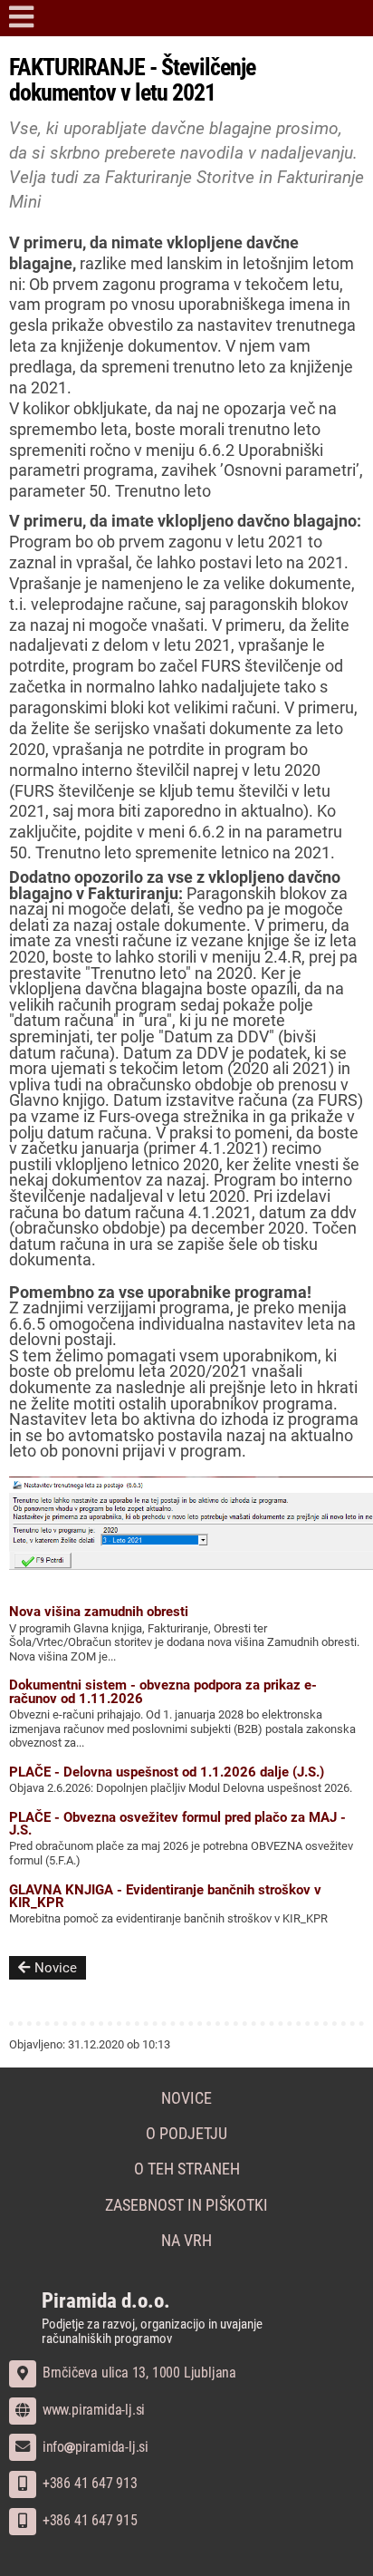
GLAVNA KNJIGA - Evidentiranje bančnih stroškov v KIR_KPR (165, 1896)
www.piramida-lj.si (92, 2410)
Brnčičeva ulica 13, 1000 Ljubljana (138, 2373)
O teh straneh (187, 2169)
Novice (56, 1968)
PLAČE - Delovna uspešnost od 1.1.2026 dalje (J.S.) (167, 1772)
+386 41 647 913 (88, 2483)
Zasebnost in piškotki (186, 2205)
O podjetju (186, 2134)
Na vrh (186, 2241)
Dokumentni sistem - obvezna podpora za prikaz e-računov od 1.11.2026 (163, 1691)
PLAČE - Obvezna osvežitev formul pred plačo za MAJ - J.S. (177, 1824)
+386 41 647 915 (88, 2520)
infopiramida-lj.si (94, 2447)
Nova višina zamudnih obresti (99, 1612)
